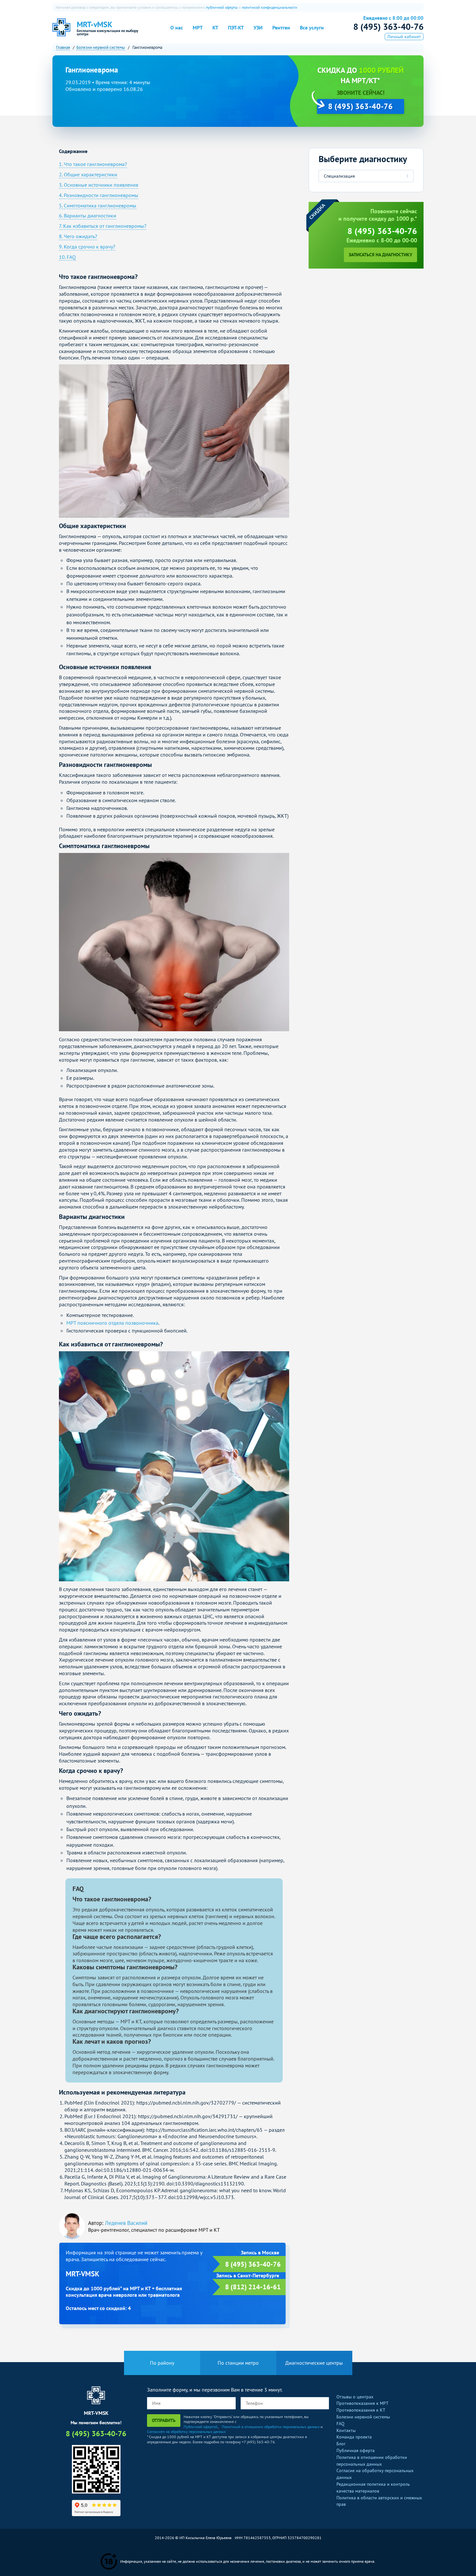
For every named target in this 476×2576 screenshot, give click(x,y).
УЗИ (258, 28)
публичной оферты (222, 7)
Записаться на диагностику (380, 255)
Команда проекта (354, 2437)
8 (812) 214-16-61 (253, 2287)
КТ (215, 28)
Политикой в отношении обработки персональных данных (271, 2427)
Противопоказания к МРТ (363, 2403)
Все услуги (312, 28)
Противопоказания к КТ (361, 2410)
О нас (177, 28)
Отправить (164, 2420)
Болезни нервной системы (363, 2417)
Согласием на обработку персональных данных (186, 2432)
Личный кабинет (404, 37)
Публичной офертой (201, 2427)
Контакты (346, 2430)
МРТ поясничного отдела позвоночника (112, 1323)
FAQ (340, 2424)
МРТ (198, 28)
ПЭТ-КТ (236, 28)
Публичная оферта (356, 2450)
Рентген (281, 28)
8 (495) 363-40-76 (388, 27)
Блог (341, 2444)
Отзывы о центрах (355, 2397)
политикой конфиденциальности (270, 7)
